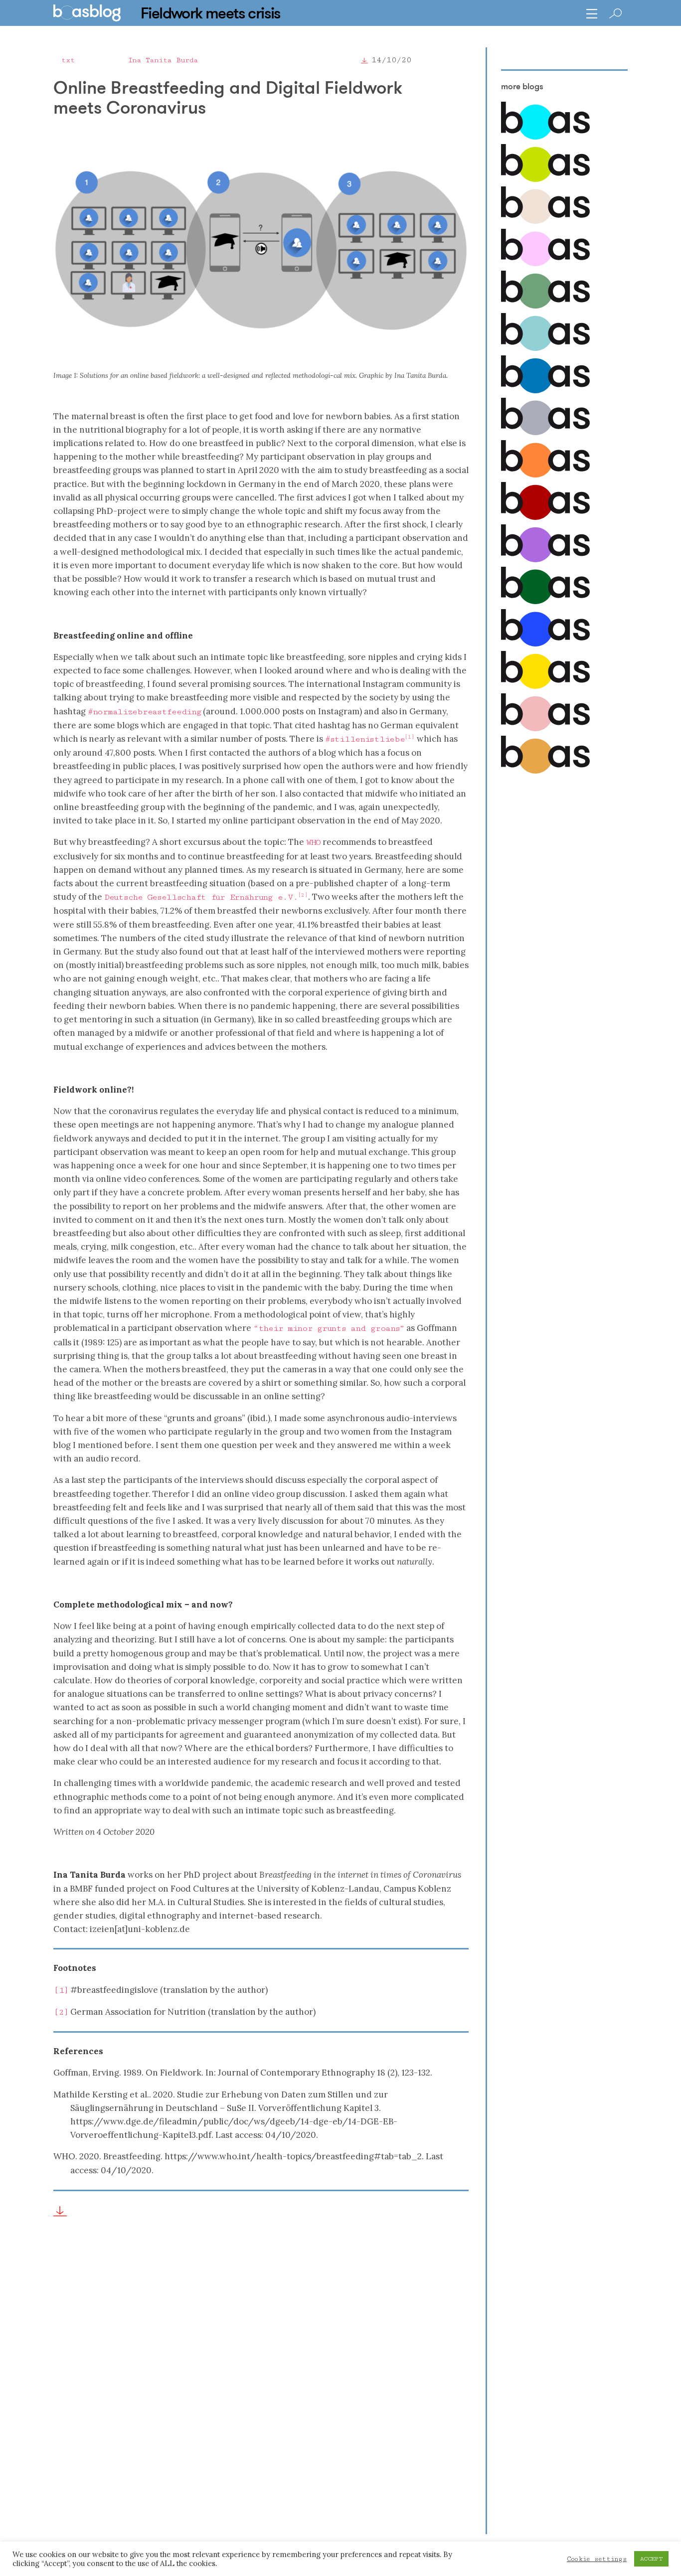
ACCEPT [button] (651, 2559)
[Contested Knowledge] (545, 391)
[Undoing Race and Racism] (545, 475)
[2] (61, 2012)
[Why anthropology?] (545, 687)
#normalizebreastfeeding (144, 712)
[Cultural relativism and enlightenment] (545, 771)
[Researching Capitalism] (545, 433)
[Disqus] (261, 2386)
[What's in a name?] (545, 729)
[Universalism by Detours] (545, 602)
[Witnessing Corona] (545, 518)
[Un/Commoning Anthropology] (545, 222)
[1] (61, 1990)
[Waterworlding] (545, 137)
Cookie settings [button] (597, 2559)
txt (68, 60)
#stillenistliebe (365, 739)
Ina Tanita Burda (163, 60)
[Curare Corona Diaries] (545, 560)
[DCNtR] (545, 306)
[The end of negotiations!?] (545, 644)
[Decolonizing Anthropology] (545, 349)
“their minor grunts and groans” (329, 1328)
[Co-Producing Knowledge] (545, 264)
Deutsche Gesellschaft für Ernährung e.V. (201, 897)
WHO (313, 842)
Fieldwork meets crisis (211, 13)
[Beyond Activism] (545, 180)
